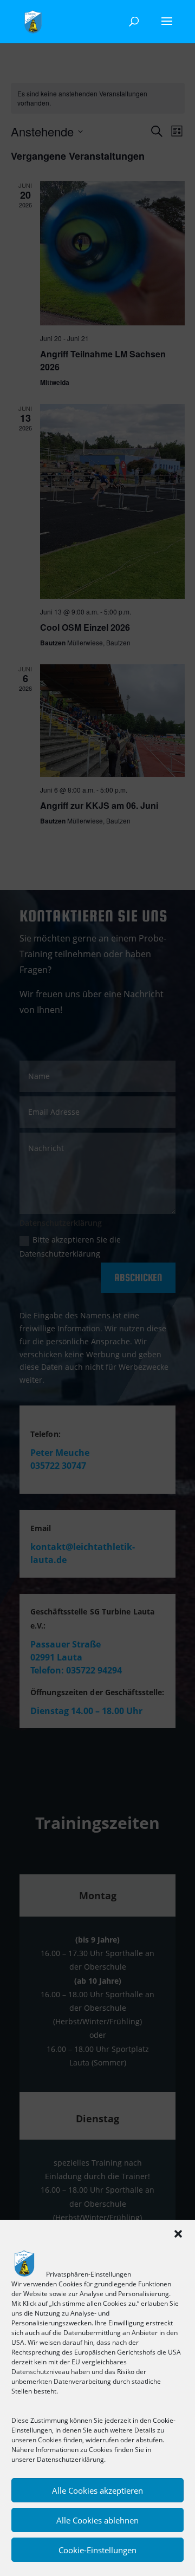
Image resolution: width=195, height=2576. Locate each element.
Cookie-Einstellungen (97, 2550)
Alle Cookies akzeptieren (97, 2490)
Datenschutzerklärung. (71, 2459)
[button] (178, 2234)
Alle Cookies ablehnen (97, 2520)
